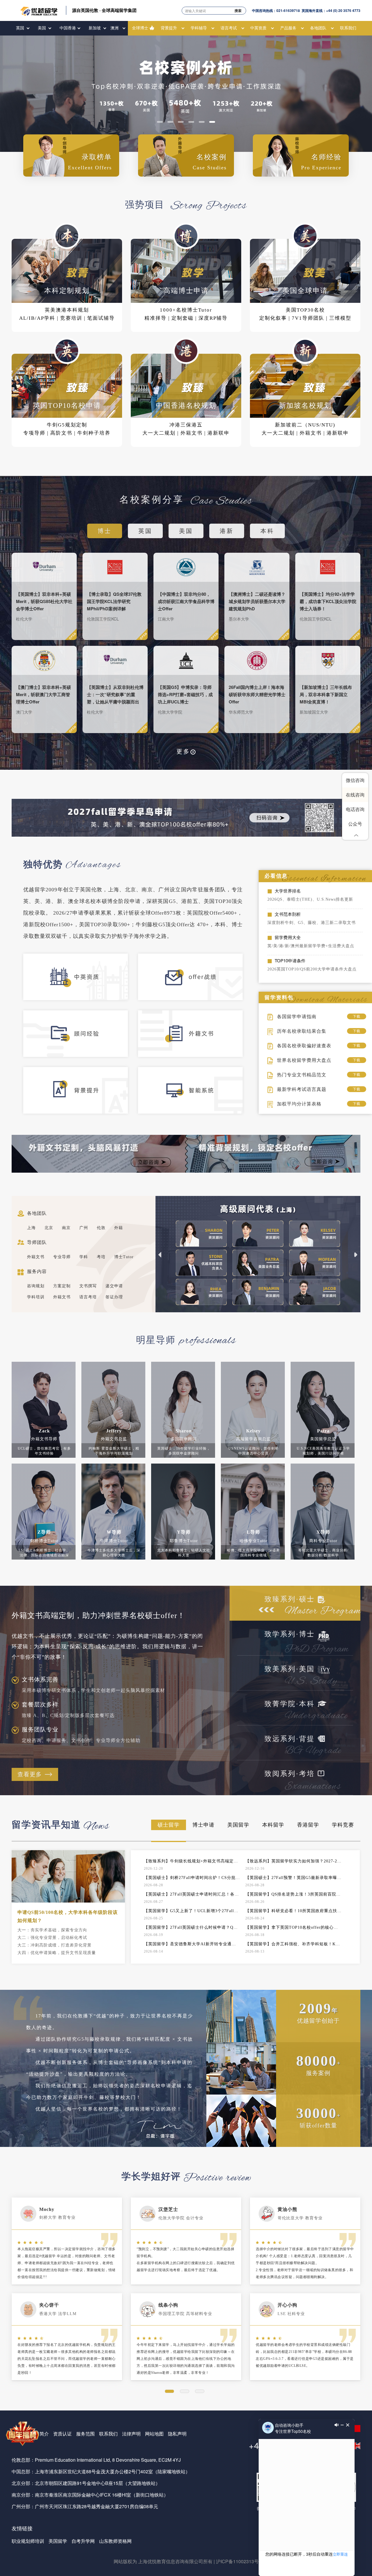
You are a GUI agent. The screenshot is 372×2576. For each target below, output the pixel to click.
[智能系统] (195, 1095)
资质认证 (62, 2434)
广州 (84, 1228)
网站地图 (154, 2434)
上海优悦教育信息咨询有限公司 (171, 2561)
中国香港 (68, 28)
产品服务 (288, 28)
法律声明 (131, 2434)
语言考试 (229, 28)
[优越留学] (39, 10)
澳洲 (115, 28)
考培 (101, 1257)
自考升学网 (83, 2541)
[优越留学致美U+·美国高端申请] (186, 90)
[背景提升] (81, 1095)
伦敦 (101, 1228)
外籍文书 (36, 1257)
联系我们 (348, 28)
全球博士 (140, 28)
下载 (357, 1016)
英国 (20, 28)
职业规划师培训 (28, 2541)
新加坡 (95, 28)
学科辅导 (199, 28)
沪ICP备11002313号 (237, 2561)
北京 (49, 1228)
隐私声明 (177, 2434)
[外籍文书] (195, 1039)
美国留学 (58, 2541)
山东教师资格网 (115, 2541)
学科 (84, 1257)
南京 (66, 1228)
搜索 (238, 10)
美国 (42, 28)
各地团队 (318, 28)
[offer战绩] (195, 982)
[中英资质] (81, 982)
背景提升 (169, 28)
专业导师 (62, 1257)
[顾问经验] (81, 1039)
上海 (31, 1228)
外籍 (119, 1228)
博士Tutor (124, 1257)
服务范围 (85, 2434)
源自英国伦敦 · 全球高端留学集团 (104, 10)
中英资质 (258, 28)
